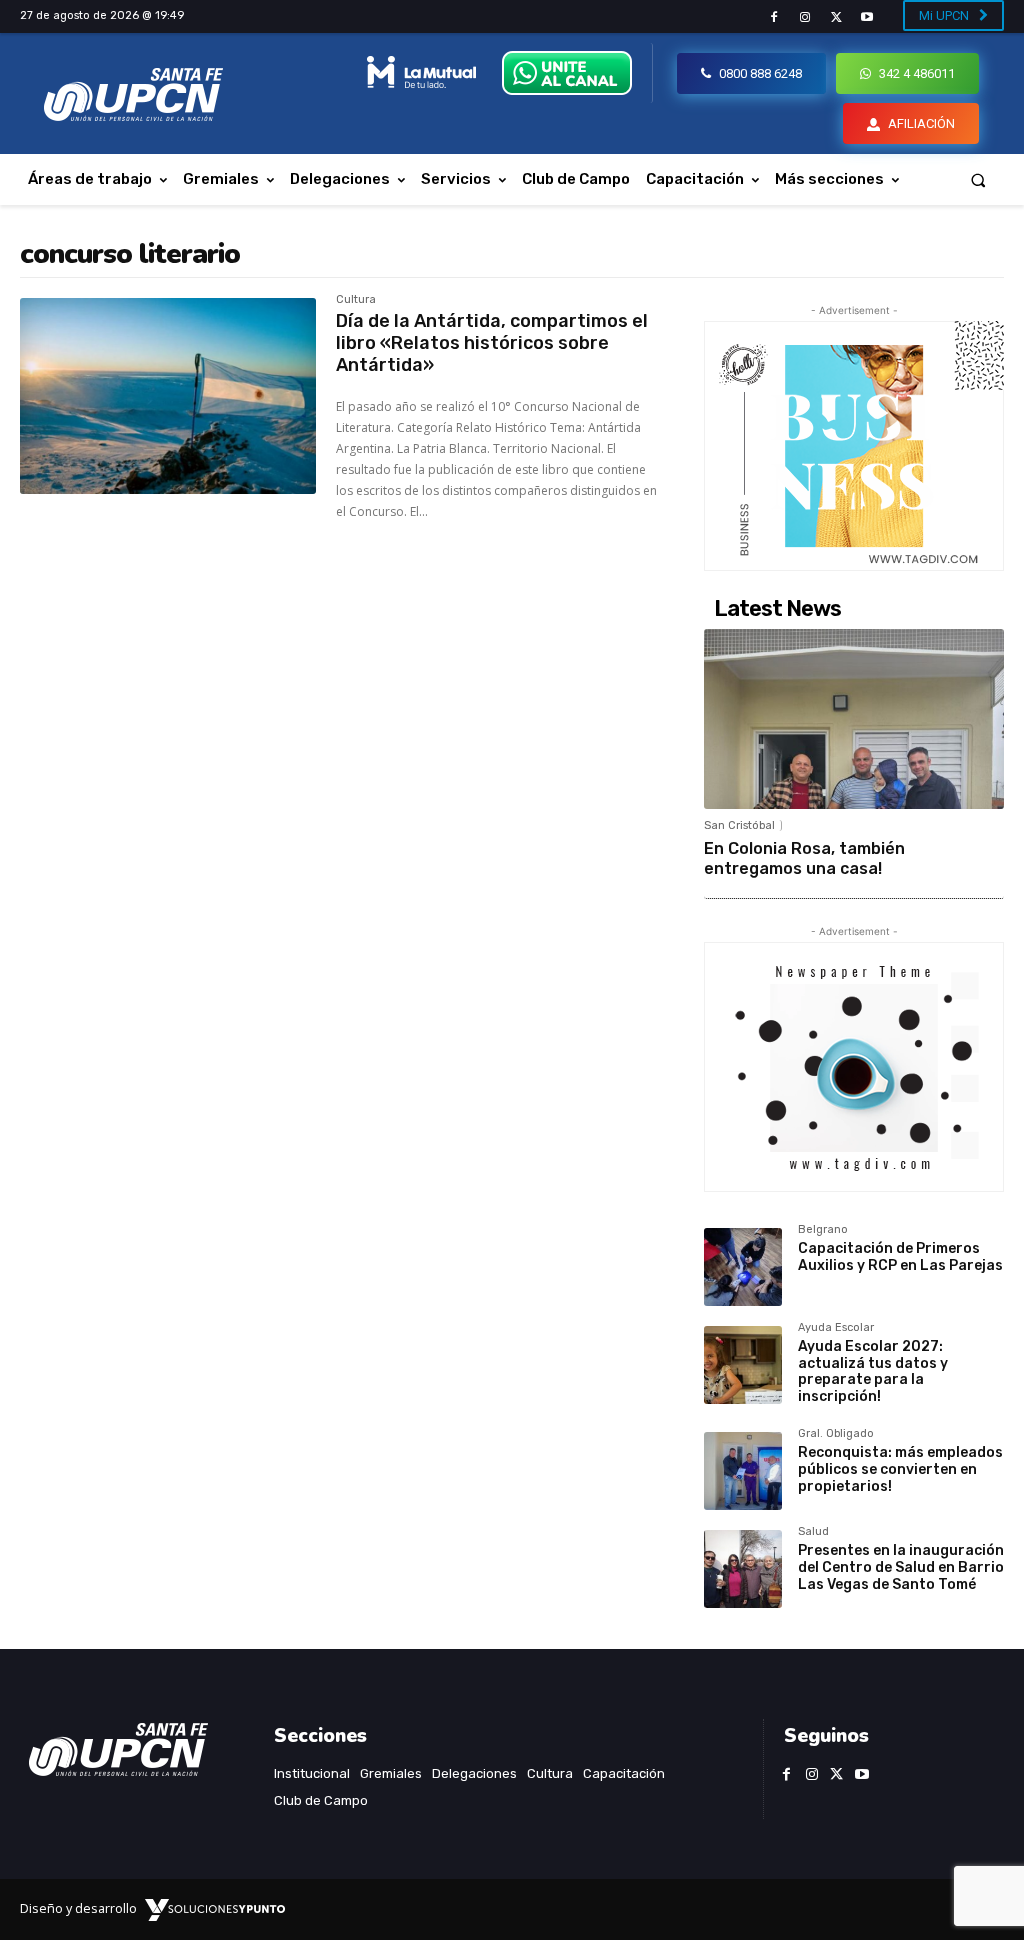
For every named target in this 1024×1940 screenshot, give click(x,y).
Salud (813, 1532)
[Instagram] (804, 17)
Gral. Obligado (836, 1434)
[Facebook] (773, 17)
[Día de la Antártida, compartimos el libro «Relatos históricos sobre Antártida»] (168, 396)
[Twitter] (836, 17)
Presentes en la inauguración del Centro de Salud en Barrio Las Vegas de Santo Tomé (901, 1567)
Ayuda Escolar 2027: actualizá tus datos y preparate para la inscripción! (873, 1371)
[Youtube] (867, 17)
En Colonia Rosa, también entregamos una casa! (804, 858)
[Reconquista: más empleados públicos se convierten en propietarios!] (743, 1471)
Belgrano (823, 1230)
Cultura (356, 300)
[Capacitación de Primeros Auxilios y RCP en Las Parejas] (743, 1267)
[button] (978, 179)
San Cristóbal (739, 825)
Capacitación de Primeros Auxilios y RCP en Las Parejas (900, 1257)
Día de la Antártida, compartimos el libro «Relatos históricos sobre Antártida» (492, 342)
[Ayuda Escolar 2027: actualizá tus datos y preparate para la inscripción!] (743, 1365)
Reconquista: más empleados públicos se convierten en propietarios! (900, 1469)
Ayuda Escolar (836, 1328)
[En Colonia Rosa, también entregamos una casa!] (854, 719)
